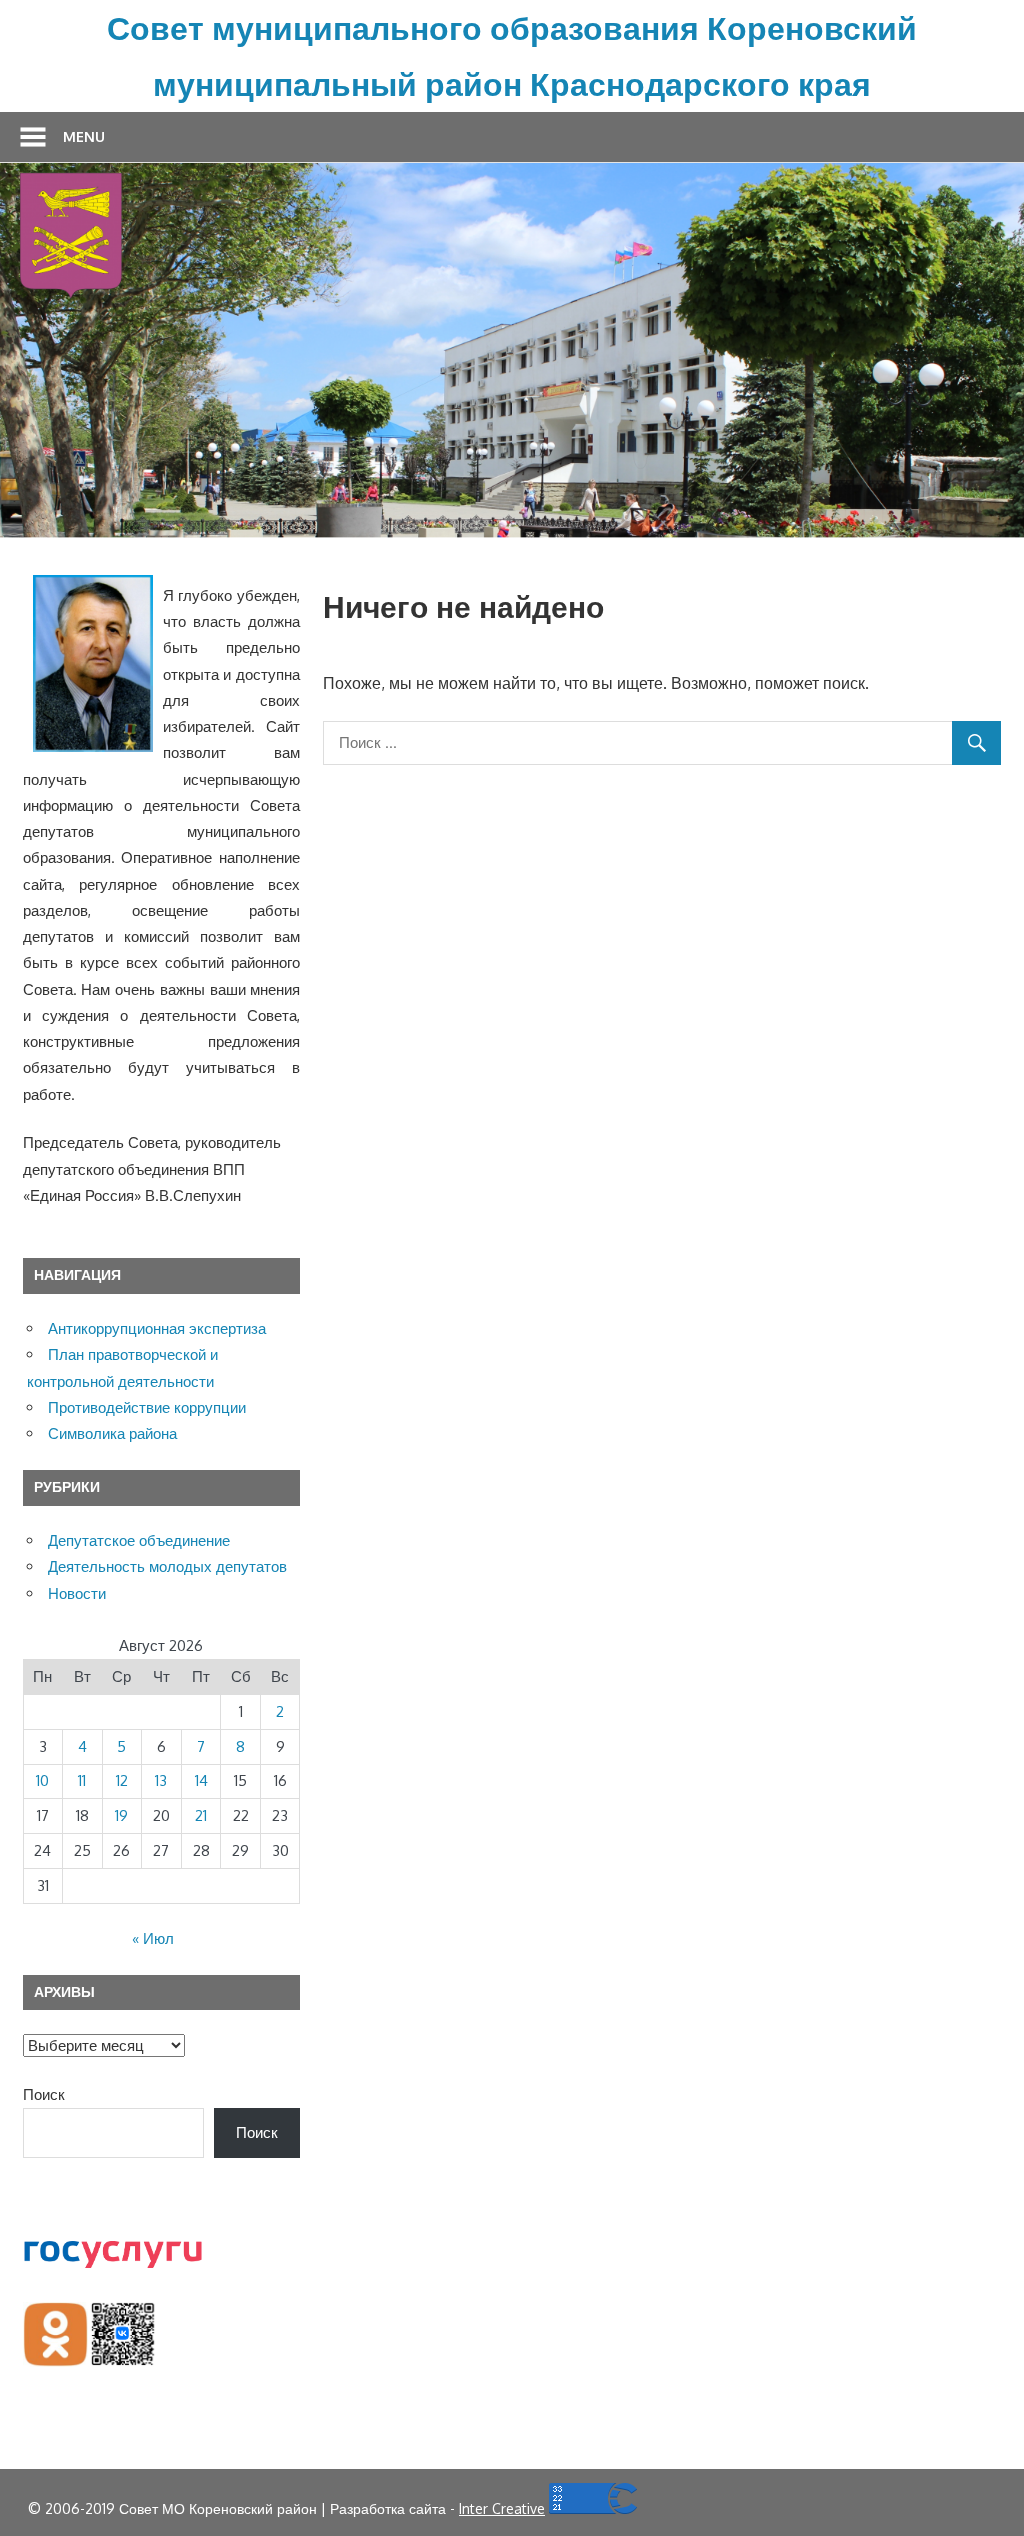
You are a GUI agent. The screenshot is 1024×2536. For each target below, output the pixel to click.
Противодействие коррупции (147, 1407)
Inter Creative (502, 2508)
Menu (84, 136)
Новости (77, 1593)
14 (201, 1780)
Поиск (44, 2094)
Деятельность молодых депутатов (167, 1566)
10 (42, 1780)
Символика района (112, 1433)
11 (82, 1780)
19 (121, 1815)
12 (122, 1780)
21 (201, 1815)
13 (161, 1780)
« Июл (153, 1938)
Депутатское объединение (139, 1540)
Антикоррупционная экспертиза (157, 1328)
